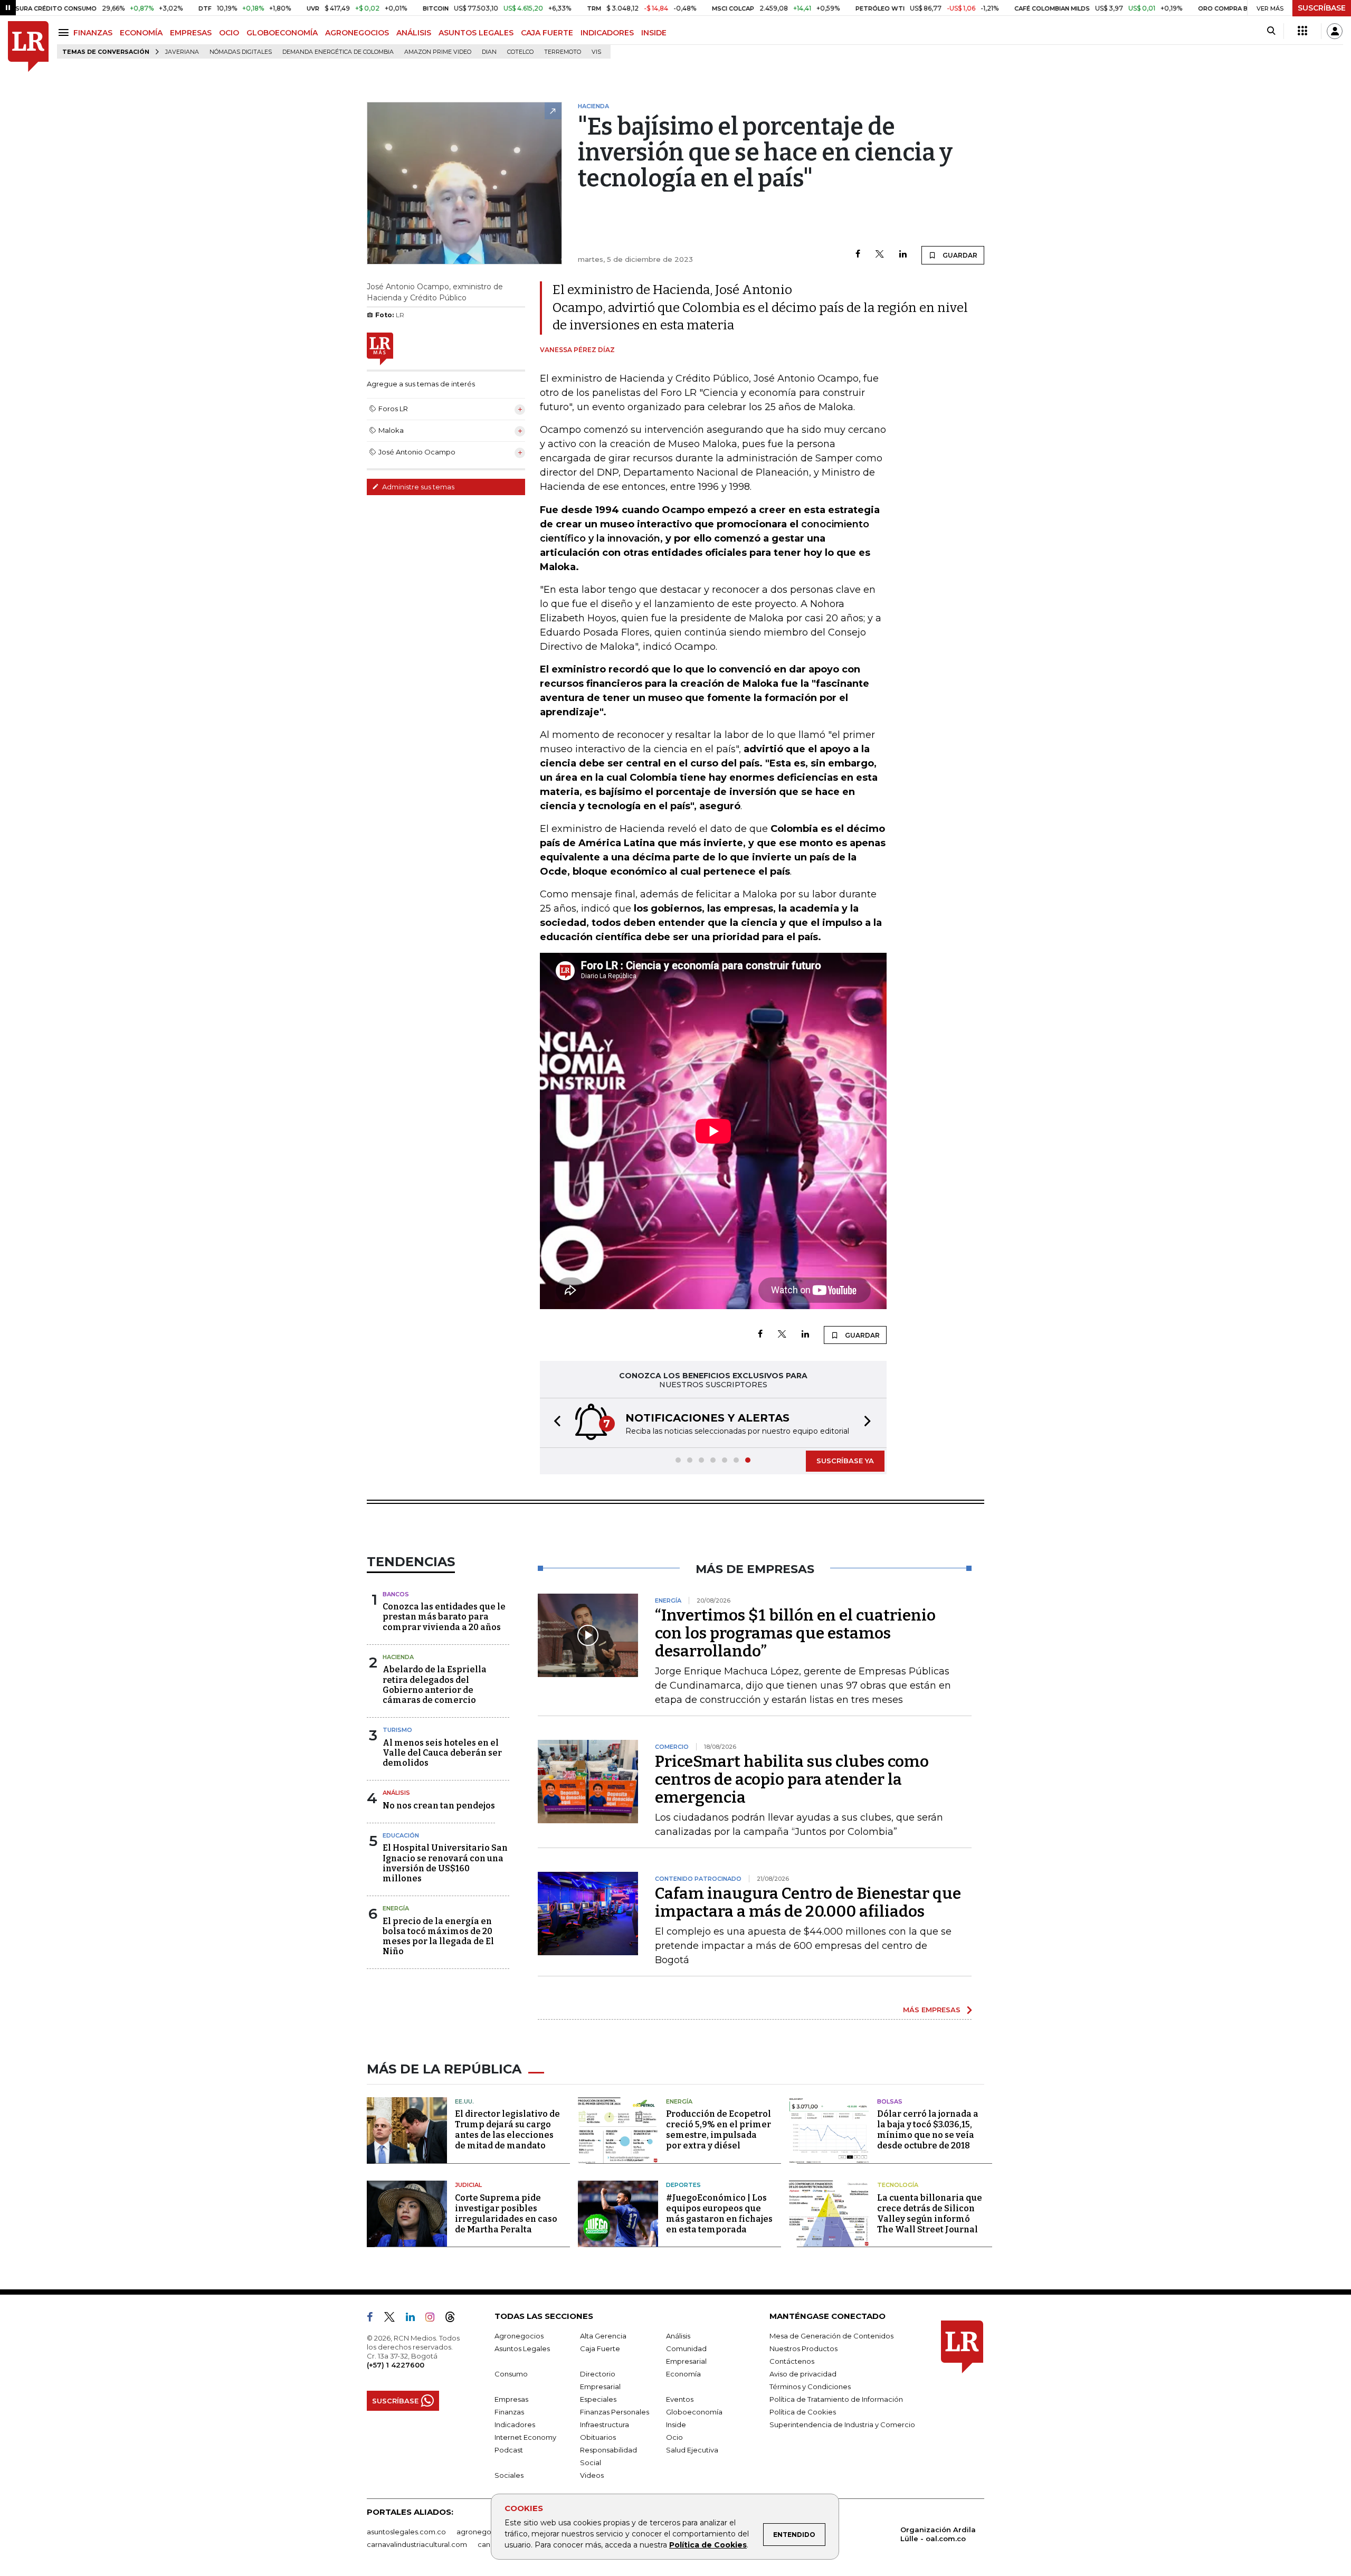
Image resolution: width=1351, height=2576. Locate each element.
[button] (554, 1423)
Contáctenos (792, 2361)
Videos (592, 2475)
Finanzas (509, 2412)
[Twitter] (880, 255)
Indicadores (515, 2425)
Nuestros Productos (803, 2348)
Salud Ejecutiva (692, 2450)
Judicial (468, 2185)
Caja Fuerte (600, 2348)
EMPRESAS (191, 33)
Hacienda (398, 1657)
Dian (489, 52)
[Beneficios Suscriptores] (1302, 31)
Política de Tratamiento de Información (836, 2399)
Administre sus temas (417, 487)
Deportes (683, 2185)
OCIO (229, 33)
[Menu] (65, 32)
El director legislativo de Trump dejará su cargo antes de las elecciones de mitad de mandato (507, 2130)
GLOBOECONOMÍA (282, 33)
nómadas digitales (241, 52)
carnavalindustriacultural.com (417, 2544)
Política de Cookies (708, 2545)
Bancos (396, 1594)
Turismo (397, 1730)
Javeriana (182, 52)
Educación (401, 1835)
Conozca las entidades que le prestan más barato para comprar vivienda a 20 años (444, 1617)
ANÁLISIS (414, 33)
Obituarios (598, 2437)
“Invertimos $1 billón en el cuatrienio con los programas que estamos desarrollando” (795, 1633)
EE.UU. (464, 2101)
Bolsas (890, 2101)
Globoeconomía (694, 2412)
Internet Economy (525, 2437)
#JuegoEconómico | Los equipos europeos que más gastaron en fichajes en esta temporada (719, 2214)
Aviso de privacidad (803, 2374)
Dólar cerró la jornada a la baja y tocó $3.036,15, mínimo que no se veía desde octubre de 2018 (928, 2130)
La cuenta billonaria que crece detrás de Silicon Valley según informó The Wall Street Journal (930, 2214)
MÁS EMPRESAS (932, 2010)
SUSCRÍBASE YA (845, 1461)
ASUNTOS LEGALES (476, 33)
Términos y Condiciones (810, 2386)
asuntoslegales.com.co (406, 2532)
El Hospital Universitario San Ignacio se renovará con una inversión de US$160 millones (445, 1863)
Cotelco (520, 52)
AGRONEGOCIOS (357, 33)
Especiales (598, 2399)
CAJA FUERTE (547, 33)
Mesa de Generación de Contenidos (831, 2336)
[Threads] (454, 2319)
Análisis (396, 1793)
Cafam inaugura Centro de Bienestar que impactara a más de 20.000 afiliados (808, 1902)
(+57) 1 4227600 (396, 2365)
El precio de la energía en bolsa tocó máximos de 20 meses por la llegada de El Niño (438, 1936)
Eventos (680, 2399)
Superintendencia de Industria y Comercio (842, 2425)
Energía (396, 1908)
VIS (596, 52)
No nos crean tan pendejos (439, 1806)
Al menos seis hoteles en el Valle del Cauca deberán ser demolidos (442, 1753)
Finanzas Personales (615, 2412)
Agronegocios (519, 2336)
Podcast (509, 2450)
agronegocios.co (486, 2532)
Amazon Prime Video (438, 52)
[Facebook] (858, 255)
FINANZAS (93, 33)
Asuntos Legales (522, 2348)
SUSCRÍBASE (1322, 8)
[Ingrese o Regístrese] (1335, 31)
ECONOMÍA (141, 33)
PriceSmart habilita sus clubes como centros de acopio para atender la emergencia (792, 1779)
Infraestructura (605, 2425)
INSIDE (654, 33)
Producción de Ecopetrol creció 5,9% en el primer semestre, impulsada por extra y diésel (719, 2130)
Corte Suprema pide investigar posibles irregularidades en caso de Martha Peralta (506, 2214)
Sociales (509, 2475)
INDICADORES (607, 33)
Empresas (511, 2399)
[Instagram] (434, 2319)
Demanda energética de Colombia (338, 52)
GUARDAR (959, 255)
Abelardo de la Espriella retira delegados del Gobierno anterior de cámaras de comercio (435, 1685)
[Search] (1271, 31)
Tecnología (898, 2185)
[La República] (28, 47)
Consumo (511, 2374)
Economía (683, 2374)
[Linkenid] (415, 2319)
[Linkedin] (903, 255)
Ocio (674, 2437)
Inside (676, 2425)
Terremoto (563, 52)
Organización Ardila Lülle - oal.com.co (938, 2534)
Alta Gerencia (603, 2336)
